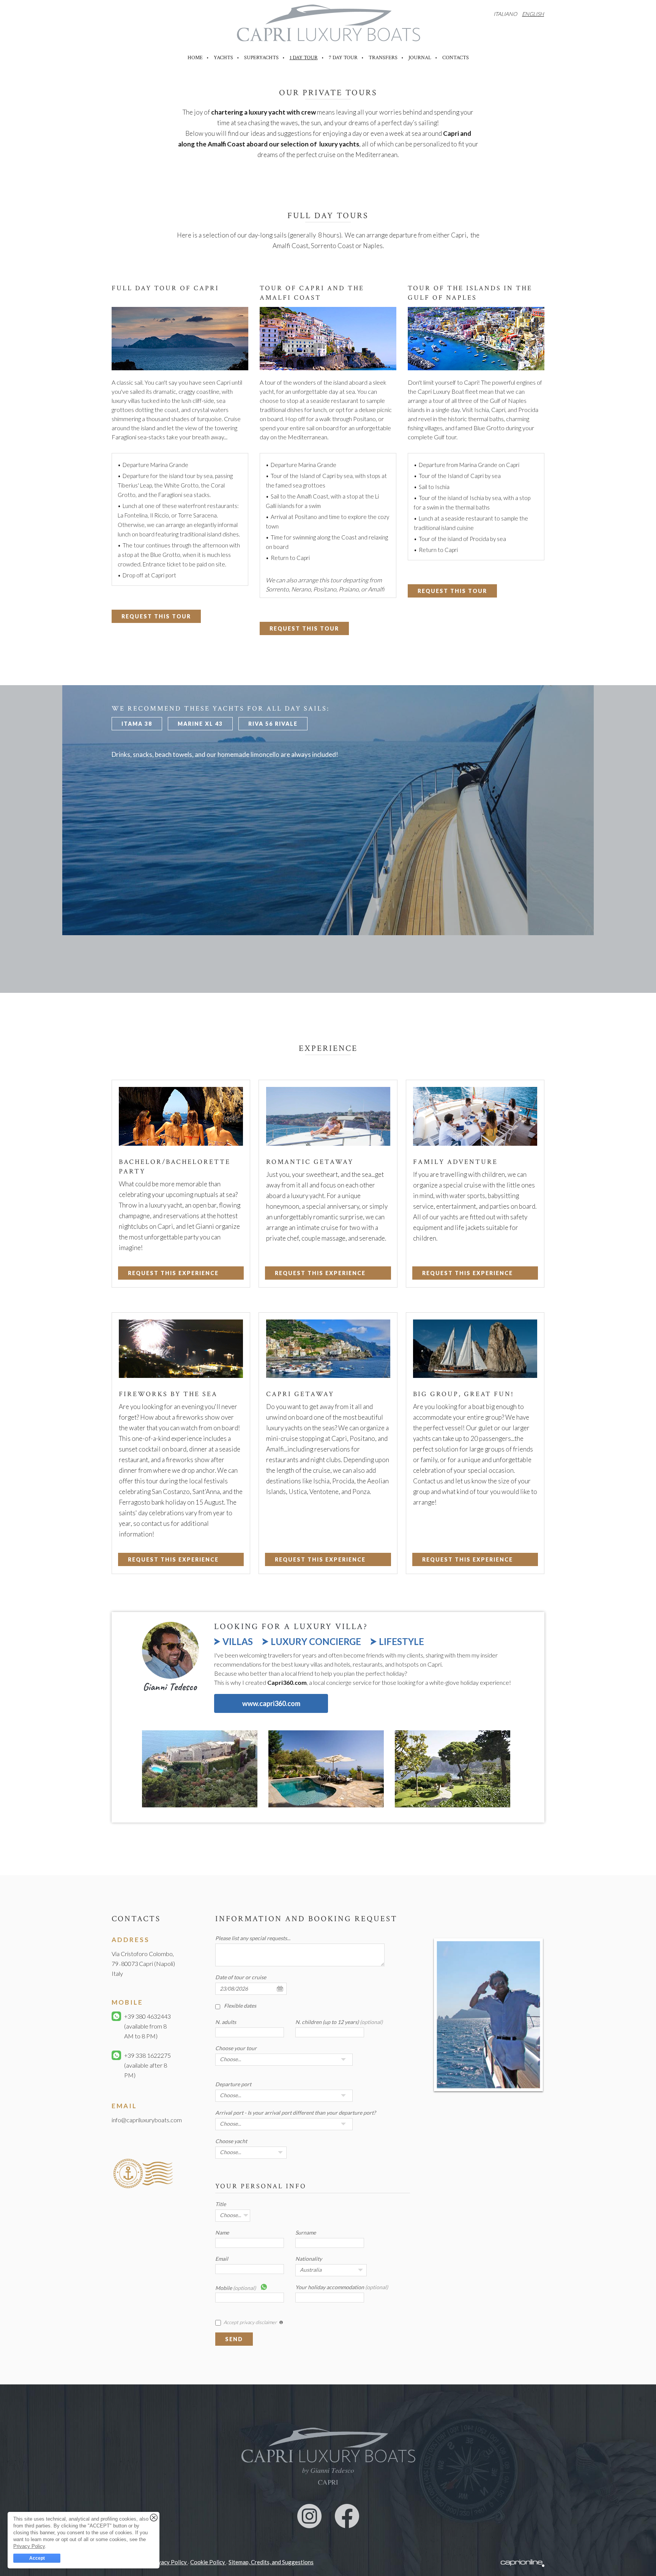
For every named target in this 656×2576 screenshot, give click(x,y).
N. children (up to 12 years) (339, 2022)
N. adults (226, 2022)
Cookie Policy (208, 2562)
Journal (420, 58)
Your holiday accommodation (342, 2287)
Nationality (309, 2259)
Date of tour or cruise (241, 1977)
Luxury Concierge (316, 1642)
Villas (238, 1642)
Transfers (383, 58)
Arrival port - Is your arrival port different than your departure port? (296, 2113)
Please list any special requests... (253, 1938)
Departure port (233, 2084)
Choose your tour (236, 2048)
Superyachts (261, 58)
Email (222, 2259)
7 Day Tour (343, 58)
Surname (306, 2232)
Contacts (456, 58)
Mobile (236, 2288)
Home (195, 58)
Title (221, 2204)
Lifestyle (401, 1642)
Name (222, 2232)
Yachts (223, 58)
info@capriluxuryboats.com (147, 2120)
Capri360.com (287, 1682)
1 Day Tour (304, 58)
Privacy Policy (169, 2562)
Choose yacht (231, 2141)
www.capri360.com (271, 1703)
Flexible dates (240, 2006)
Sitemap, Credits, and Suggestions (271, 2562)
